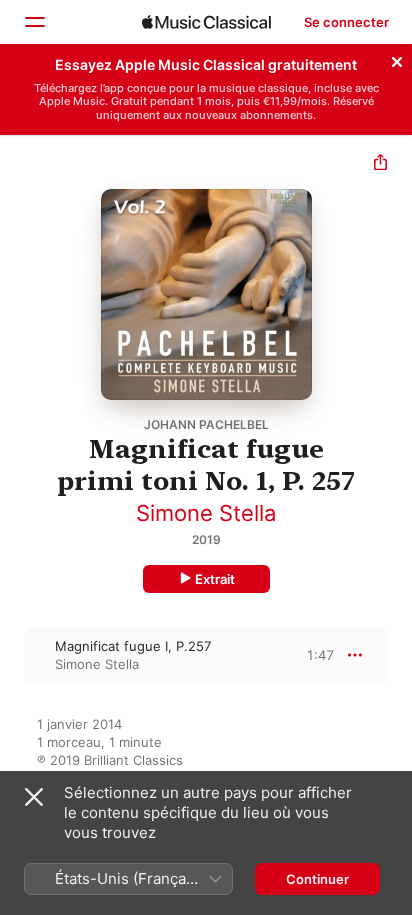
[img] (206, 22)
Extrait (215, 579)
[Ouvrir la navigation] (34, 22)
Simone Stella (206, 513)
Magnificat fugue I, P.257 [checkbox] (133, 646)
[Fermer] (397, 59)
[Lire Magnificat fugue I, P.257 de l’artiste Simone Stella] (13, 655)
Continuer (317, 879)
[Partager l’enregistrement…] (380, 164)
